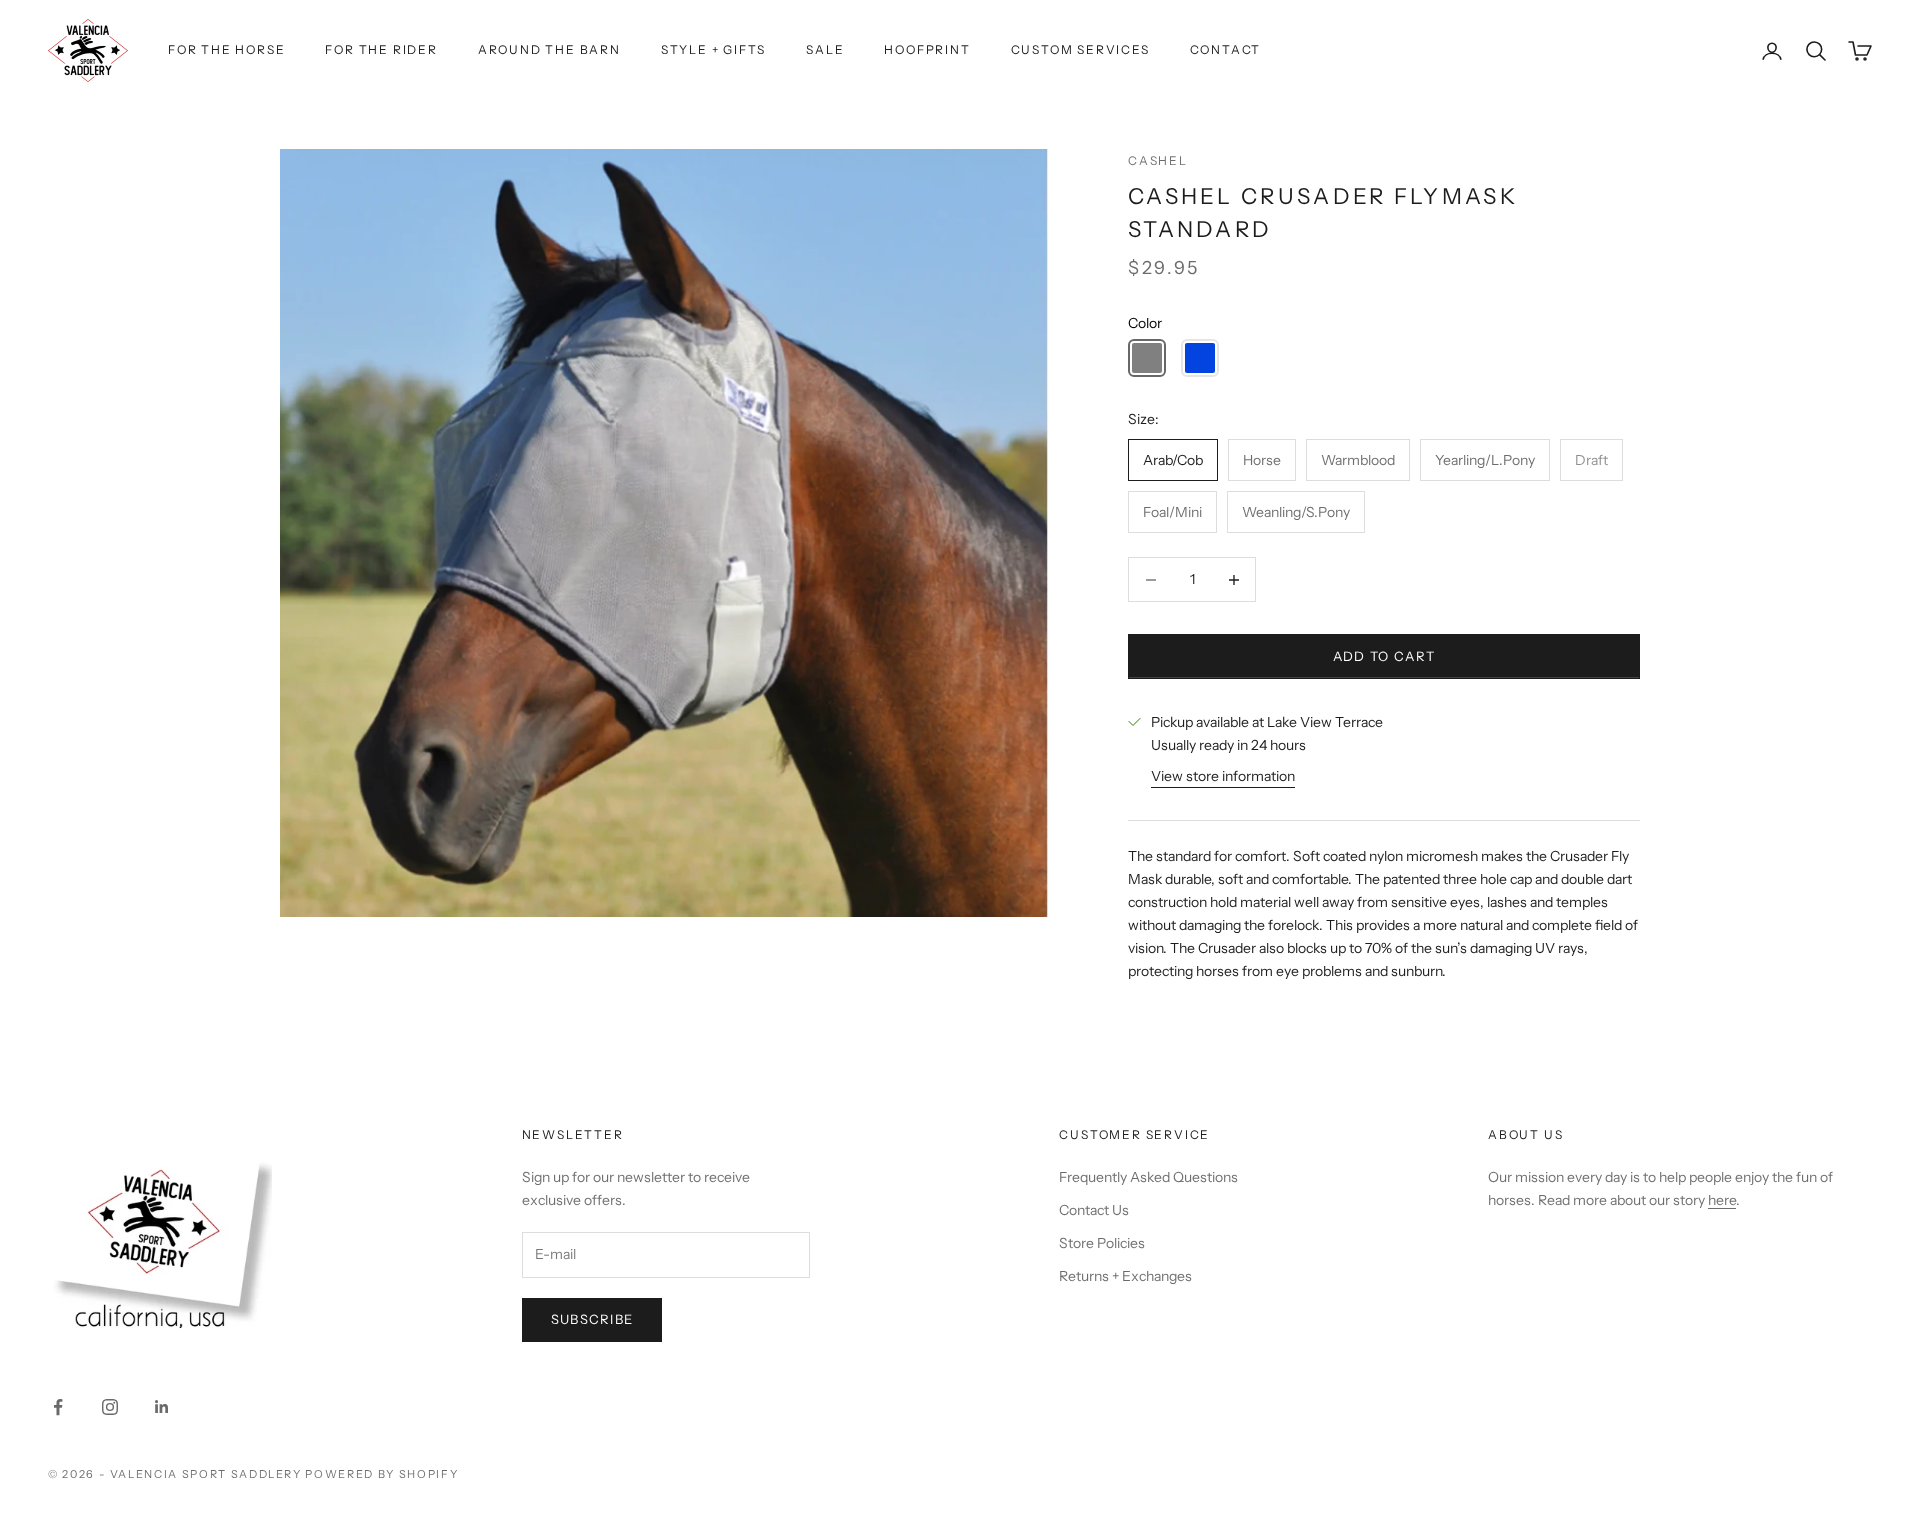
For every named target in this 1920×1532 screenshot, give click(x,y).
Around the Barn (549, 49)
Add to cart (1384, 656)
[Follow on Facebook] (58, 1407)
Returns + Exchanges (1125, 1276)
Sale (825, 49)
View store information (1223, 776)
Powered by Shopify (381, 1474)
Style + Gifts (713, 49)
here (1722, 1200)
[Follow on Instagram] (110, 1407)
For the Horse (226, 49)
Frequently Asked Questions (1148, 1177)
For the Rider (381, 49)
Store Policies (1102, 1243)
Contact (1226, 49)
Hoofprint (927, 49)
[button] (1147, 358)
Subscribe (592, 1319)
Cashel (1158, 160)
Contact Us (1094, 1210)
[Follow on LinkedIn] (162, 1407)
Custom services (1080, 49)
